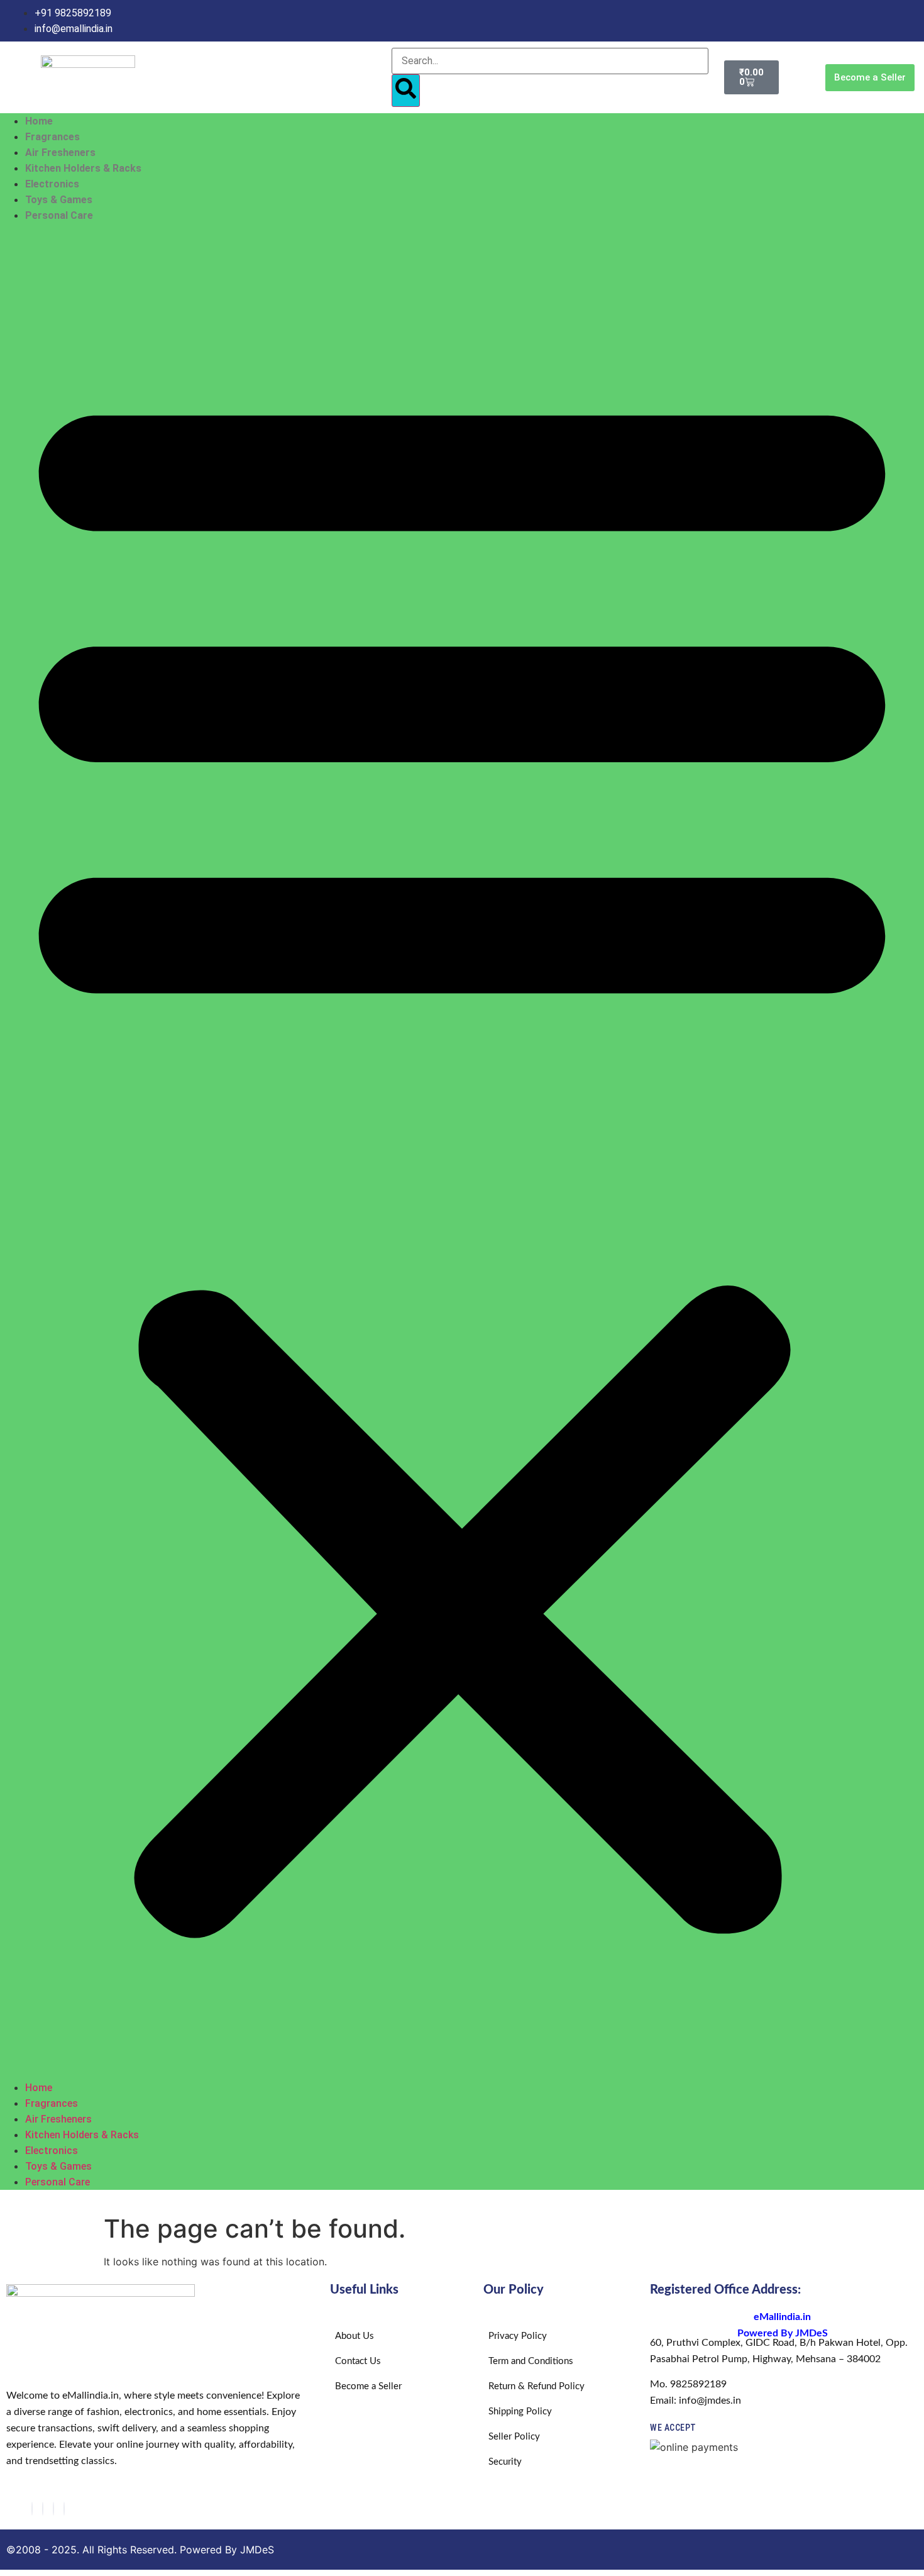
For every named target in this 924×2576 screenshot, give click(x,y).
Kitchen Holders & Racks (83, 168)
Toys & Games (59, 200)
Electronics (52, 184)
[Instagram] (43, 2509)
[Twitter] (53, 2509)
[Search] (406, 91)
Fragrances (52, 137)
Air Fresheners (60, 153)
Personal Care (59, 215)
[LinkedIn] (64, 2509)
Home (39, 121)
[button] (462, 1152)
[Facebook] (32, 2509)
